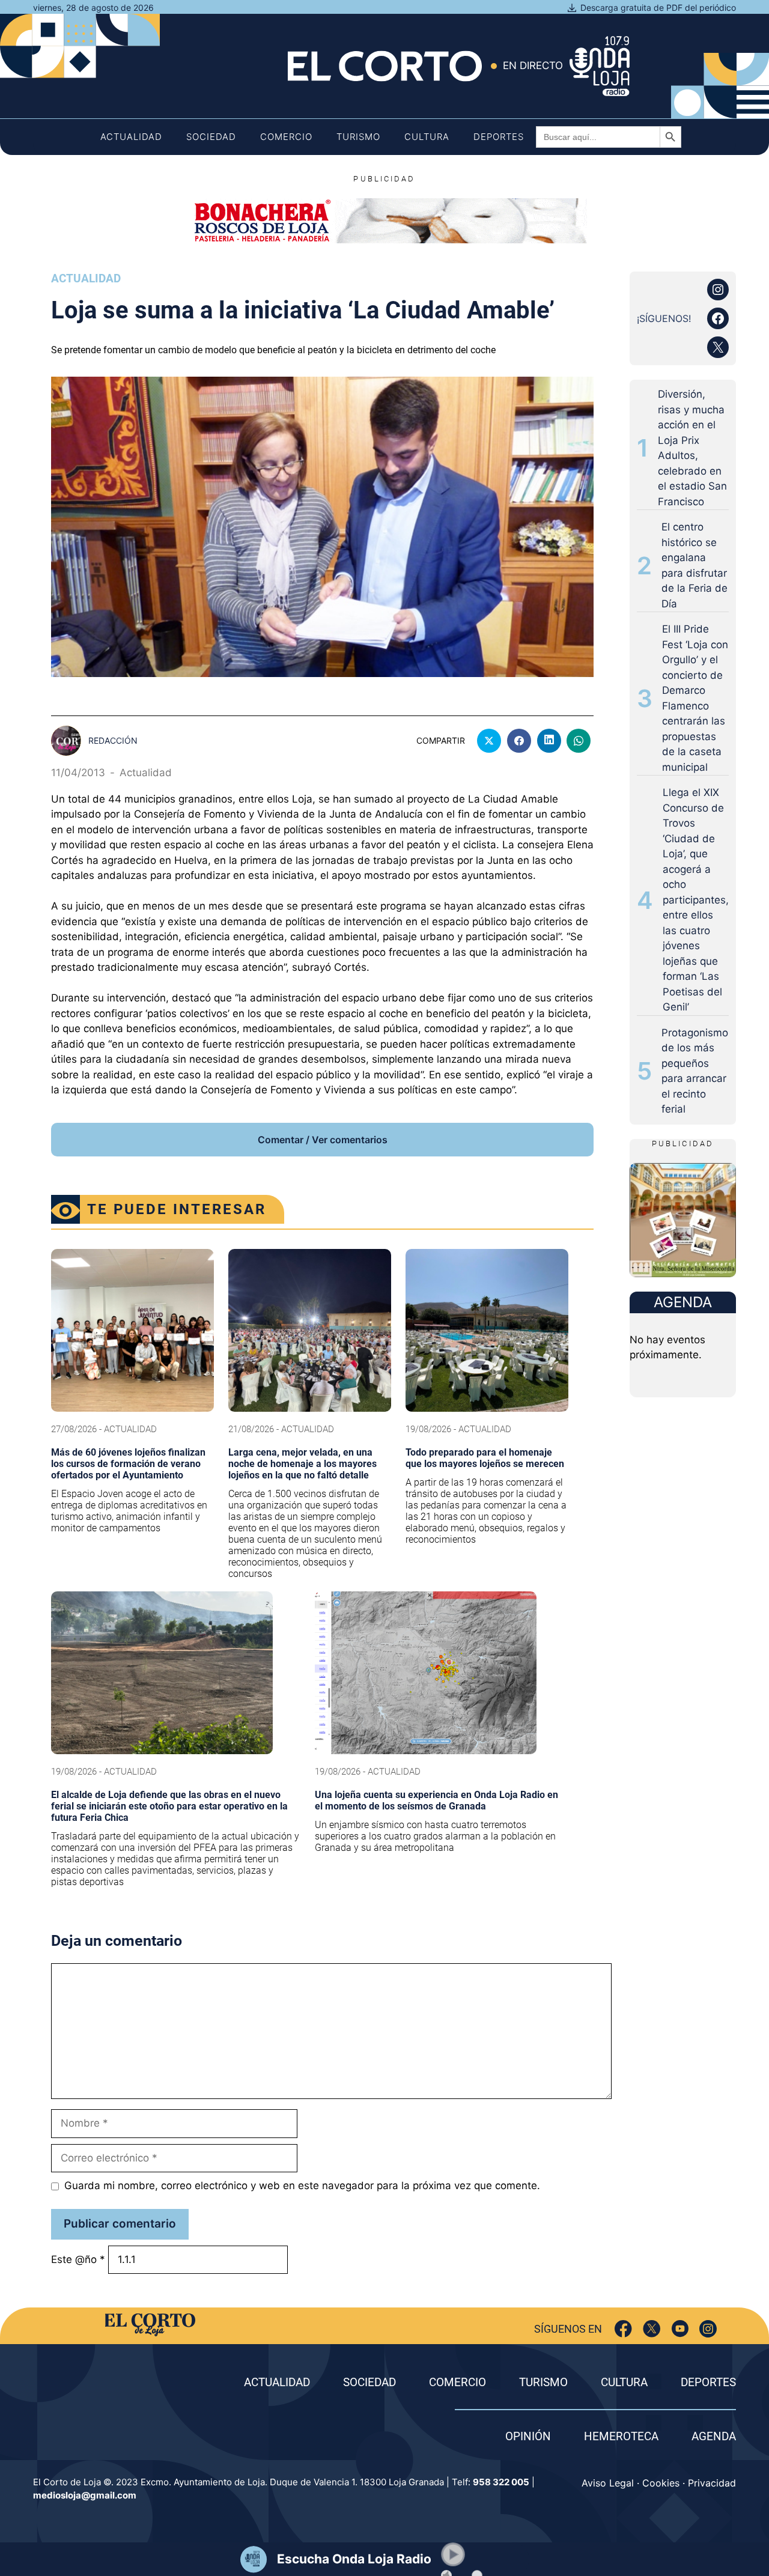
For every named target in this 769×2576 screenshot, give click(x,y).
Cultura (427, 137)
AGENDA (714, 2436)
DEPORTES (708, 2382)
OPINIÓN (528, 2436)
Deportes (499, 137)
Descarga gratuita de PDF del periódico (658, 8)
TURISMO (543, 2382)
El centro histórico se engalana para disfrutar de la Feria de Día (695, 565)
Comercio (286, 137)
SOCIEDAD (369, 2382)
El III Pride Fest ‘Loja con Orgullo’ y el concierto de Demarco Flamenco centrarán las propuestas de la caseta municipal (695, 698)
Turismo (358, 137)
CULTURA (624, 2382)
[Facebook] (623, 2329)
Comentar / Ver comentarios (323, 1140)
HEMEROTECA (621, 2436)
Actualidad (131, 137)
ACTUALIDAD (277, 2382)
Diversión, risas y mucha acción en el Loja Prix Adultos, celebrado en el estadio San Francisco (692, 448)
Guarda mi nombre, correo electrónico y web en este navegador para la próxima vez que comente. (302, 2186)
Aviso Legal (608, 2483)
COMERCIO (457, 2382)
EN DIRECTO (533, 65)
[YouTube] (680, 2329)
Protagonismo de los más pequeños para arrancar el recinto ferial (695, 1071)
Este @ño (78, 2259)
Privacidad (712, 2483)
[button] (453, 2554)
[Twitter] (652, 2329)
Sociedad (211, 137)
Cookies (661, 2483)
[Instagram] (708, 2329)
